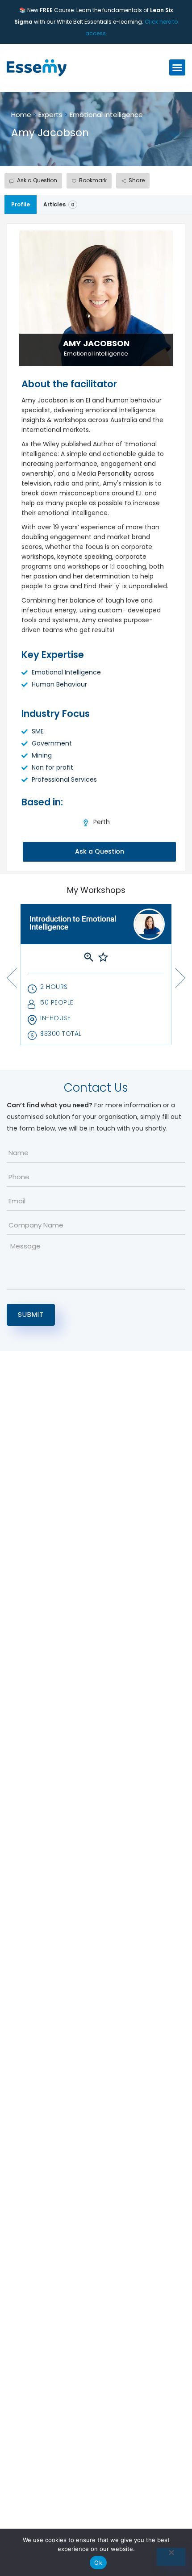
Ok (98, 2563)
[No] (171, 2557)
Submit (31, 1314)
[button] (177, 67)
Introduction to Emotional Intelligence (73, 923)
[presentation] (12, 978)
